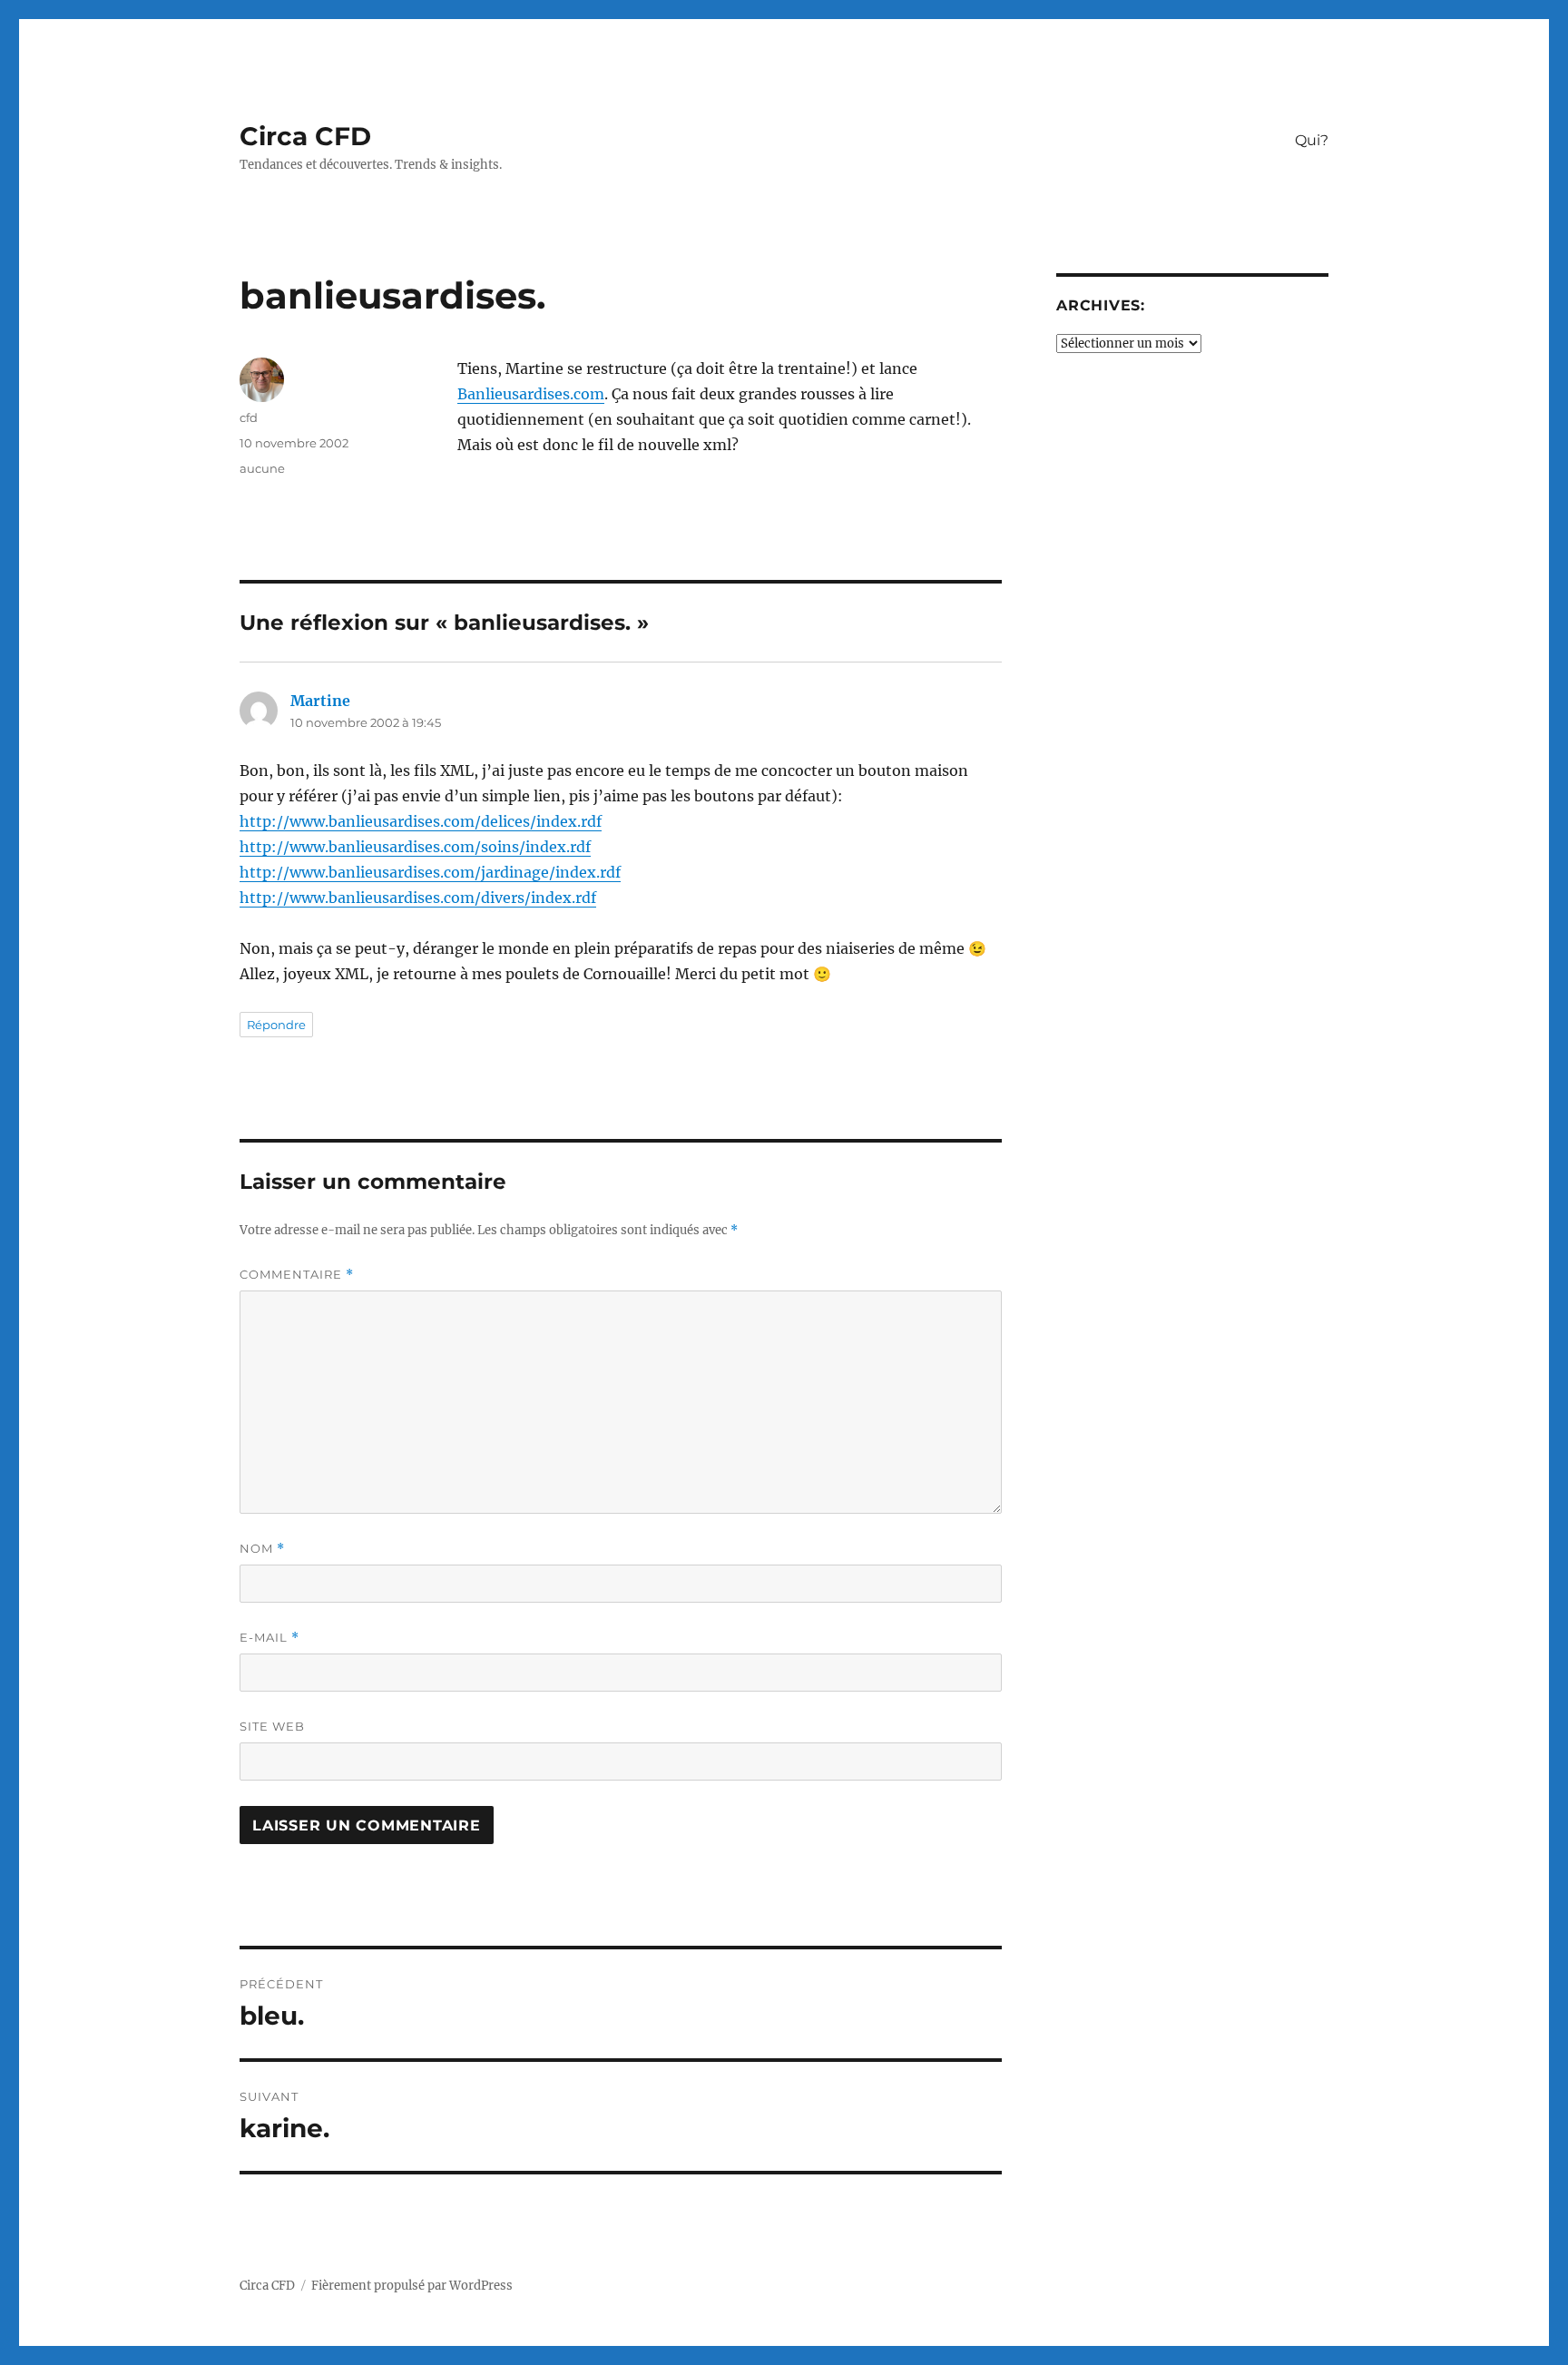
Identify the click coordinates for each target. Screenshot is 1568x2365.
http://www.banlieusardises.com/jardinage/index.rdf (430, 872)
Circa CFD (305, 136)
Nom (262, 1549)
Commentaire (297, 1275)
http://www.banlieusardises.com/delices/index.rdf (421, 821)
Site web (272, 1726)
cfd (249, 417)
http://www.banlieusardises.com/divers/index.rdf (418, 898)
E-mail (269, 1638)
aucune (262, 468)
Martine (320, 701)
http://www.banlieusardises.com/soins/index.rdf (415, 847)
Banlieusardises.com (531, 394)
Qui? (1312, 140)
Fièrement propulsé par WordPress (412, 2286)
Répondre (276, 1025)
